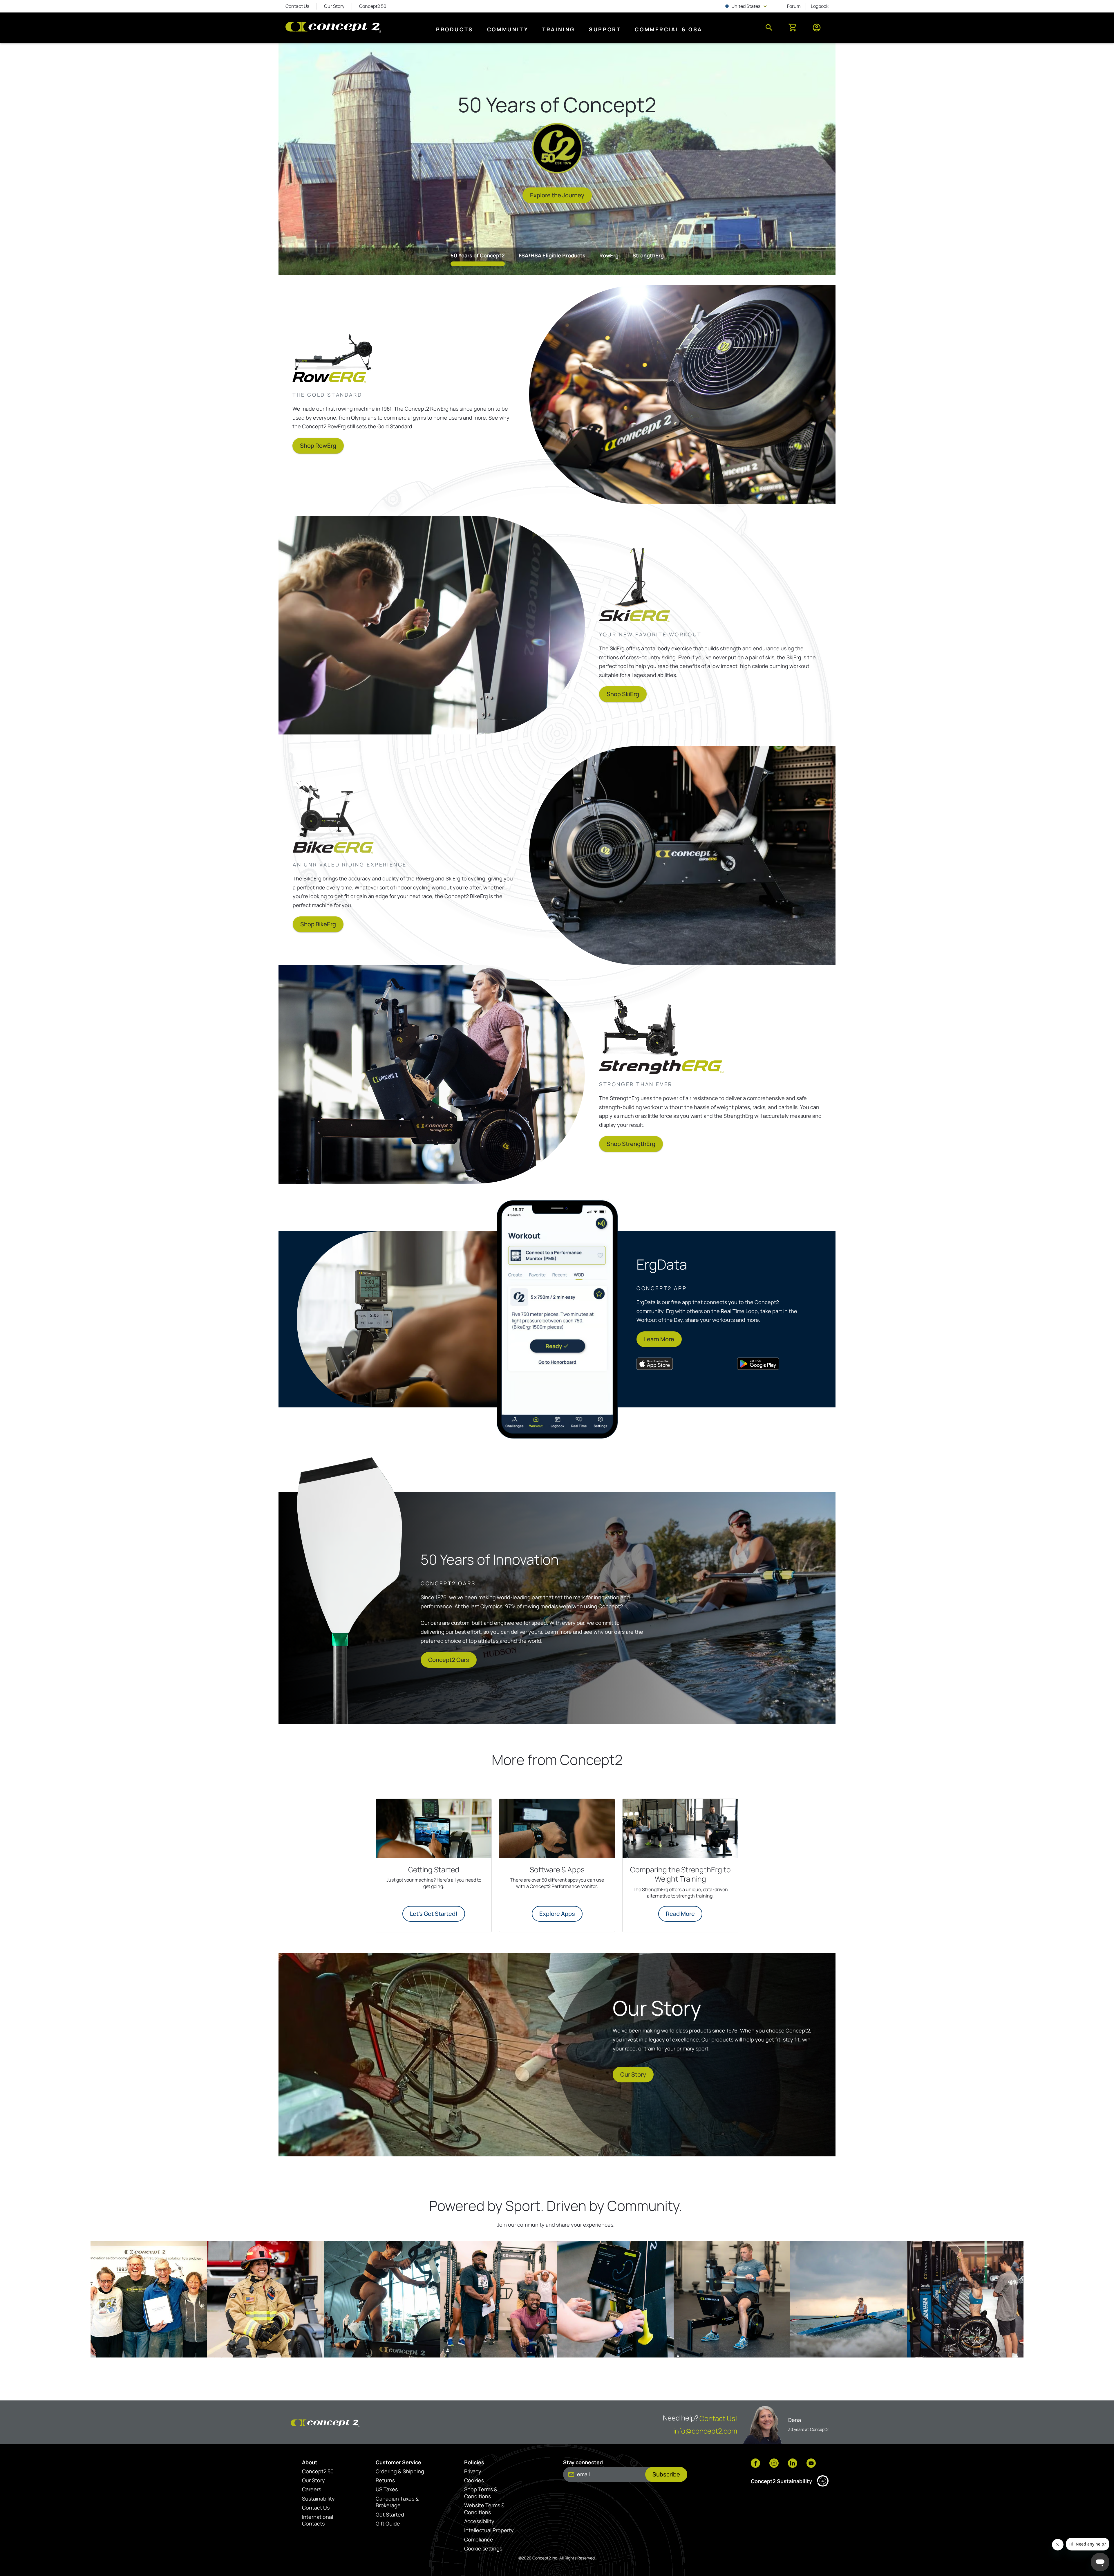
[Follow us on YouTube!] (811, 2464)
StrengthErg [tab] (648, 255)
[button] (149, 2299)
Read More (680, 1914)
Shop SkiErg (623, 694)
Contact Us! (718, 2418)
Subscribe (666, 2474)
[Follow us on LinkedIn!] (793, 2464)
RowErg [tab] (609, 255)
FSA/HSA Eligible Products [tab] (552, 255)
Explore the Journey (557, 195)
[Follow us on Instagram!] (774, 2464)
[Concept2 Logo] (333, 28)
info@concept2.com (705, 2431)
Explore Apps (557, 1914)
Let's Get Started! (434, 1914)
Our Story (633, 2074)
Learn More (659, 1339)
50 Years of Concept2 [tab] (478, 255)
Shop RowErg (318, 446)
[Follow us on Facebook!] (755, 2464)
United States (747, 6)
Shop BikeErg (318, 924)
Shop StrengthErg (631, 1144)
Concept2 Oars (449, 1660)
